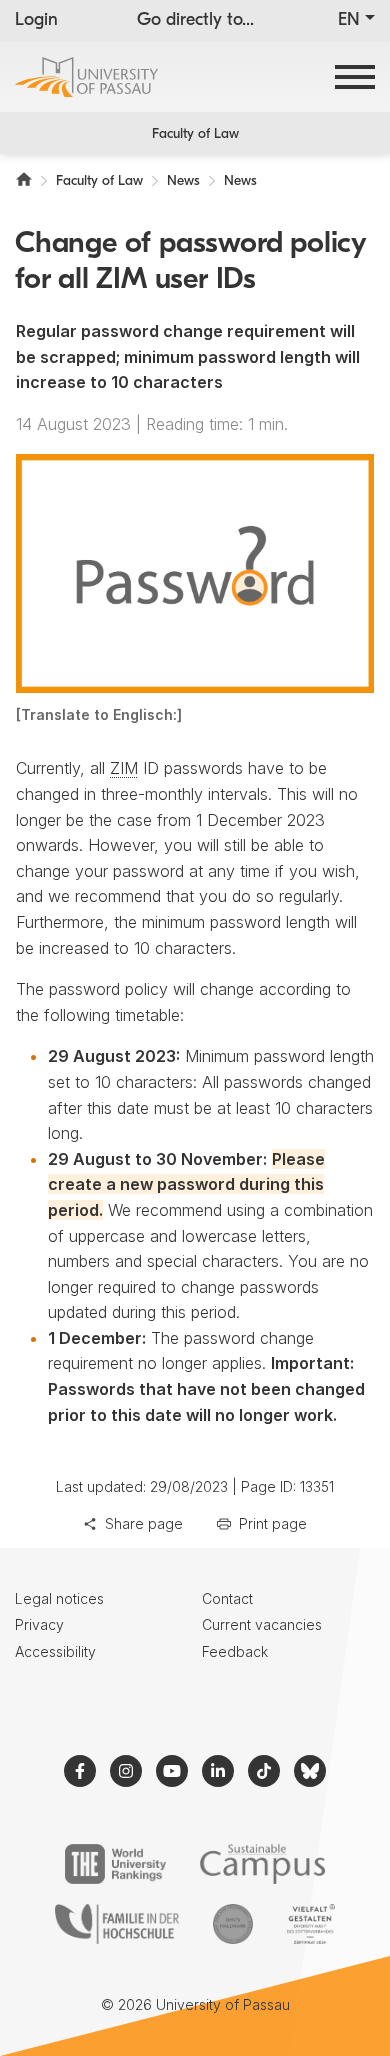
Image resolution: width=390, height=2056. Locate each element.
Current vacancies (262, 1624)
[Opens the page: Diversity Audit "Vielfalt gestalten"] (310, 1924)
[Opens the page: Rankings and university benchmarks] (115, 1864)
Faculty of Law (195, 134)
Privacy (39, 1624)
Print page (273, 1523)
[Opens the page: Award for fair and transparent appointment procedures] (233, 1924)
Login (36, 21)
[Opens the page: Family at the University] (117, 1924)
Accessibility (55, 1651)
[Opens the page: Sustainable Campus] (262, 1864)
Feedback (235, 1651)
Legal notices (59, 1598)
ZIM (124, 768)
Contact (227, 1598)
